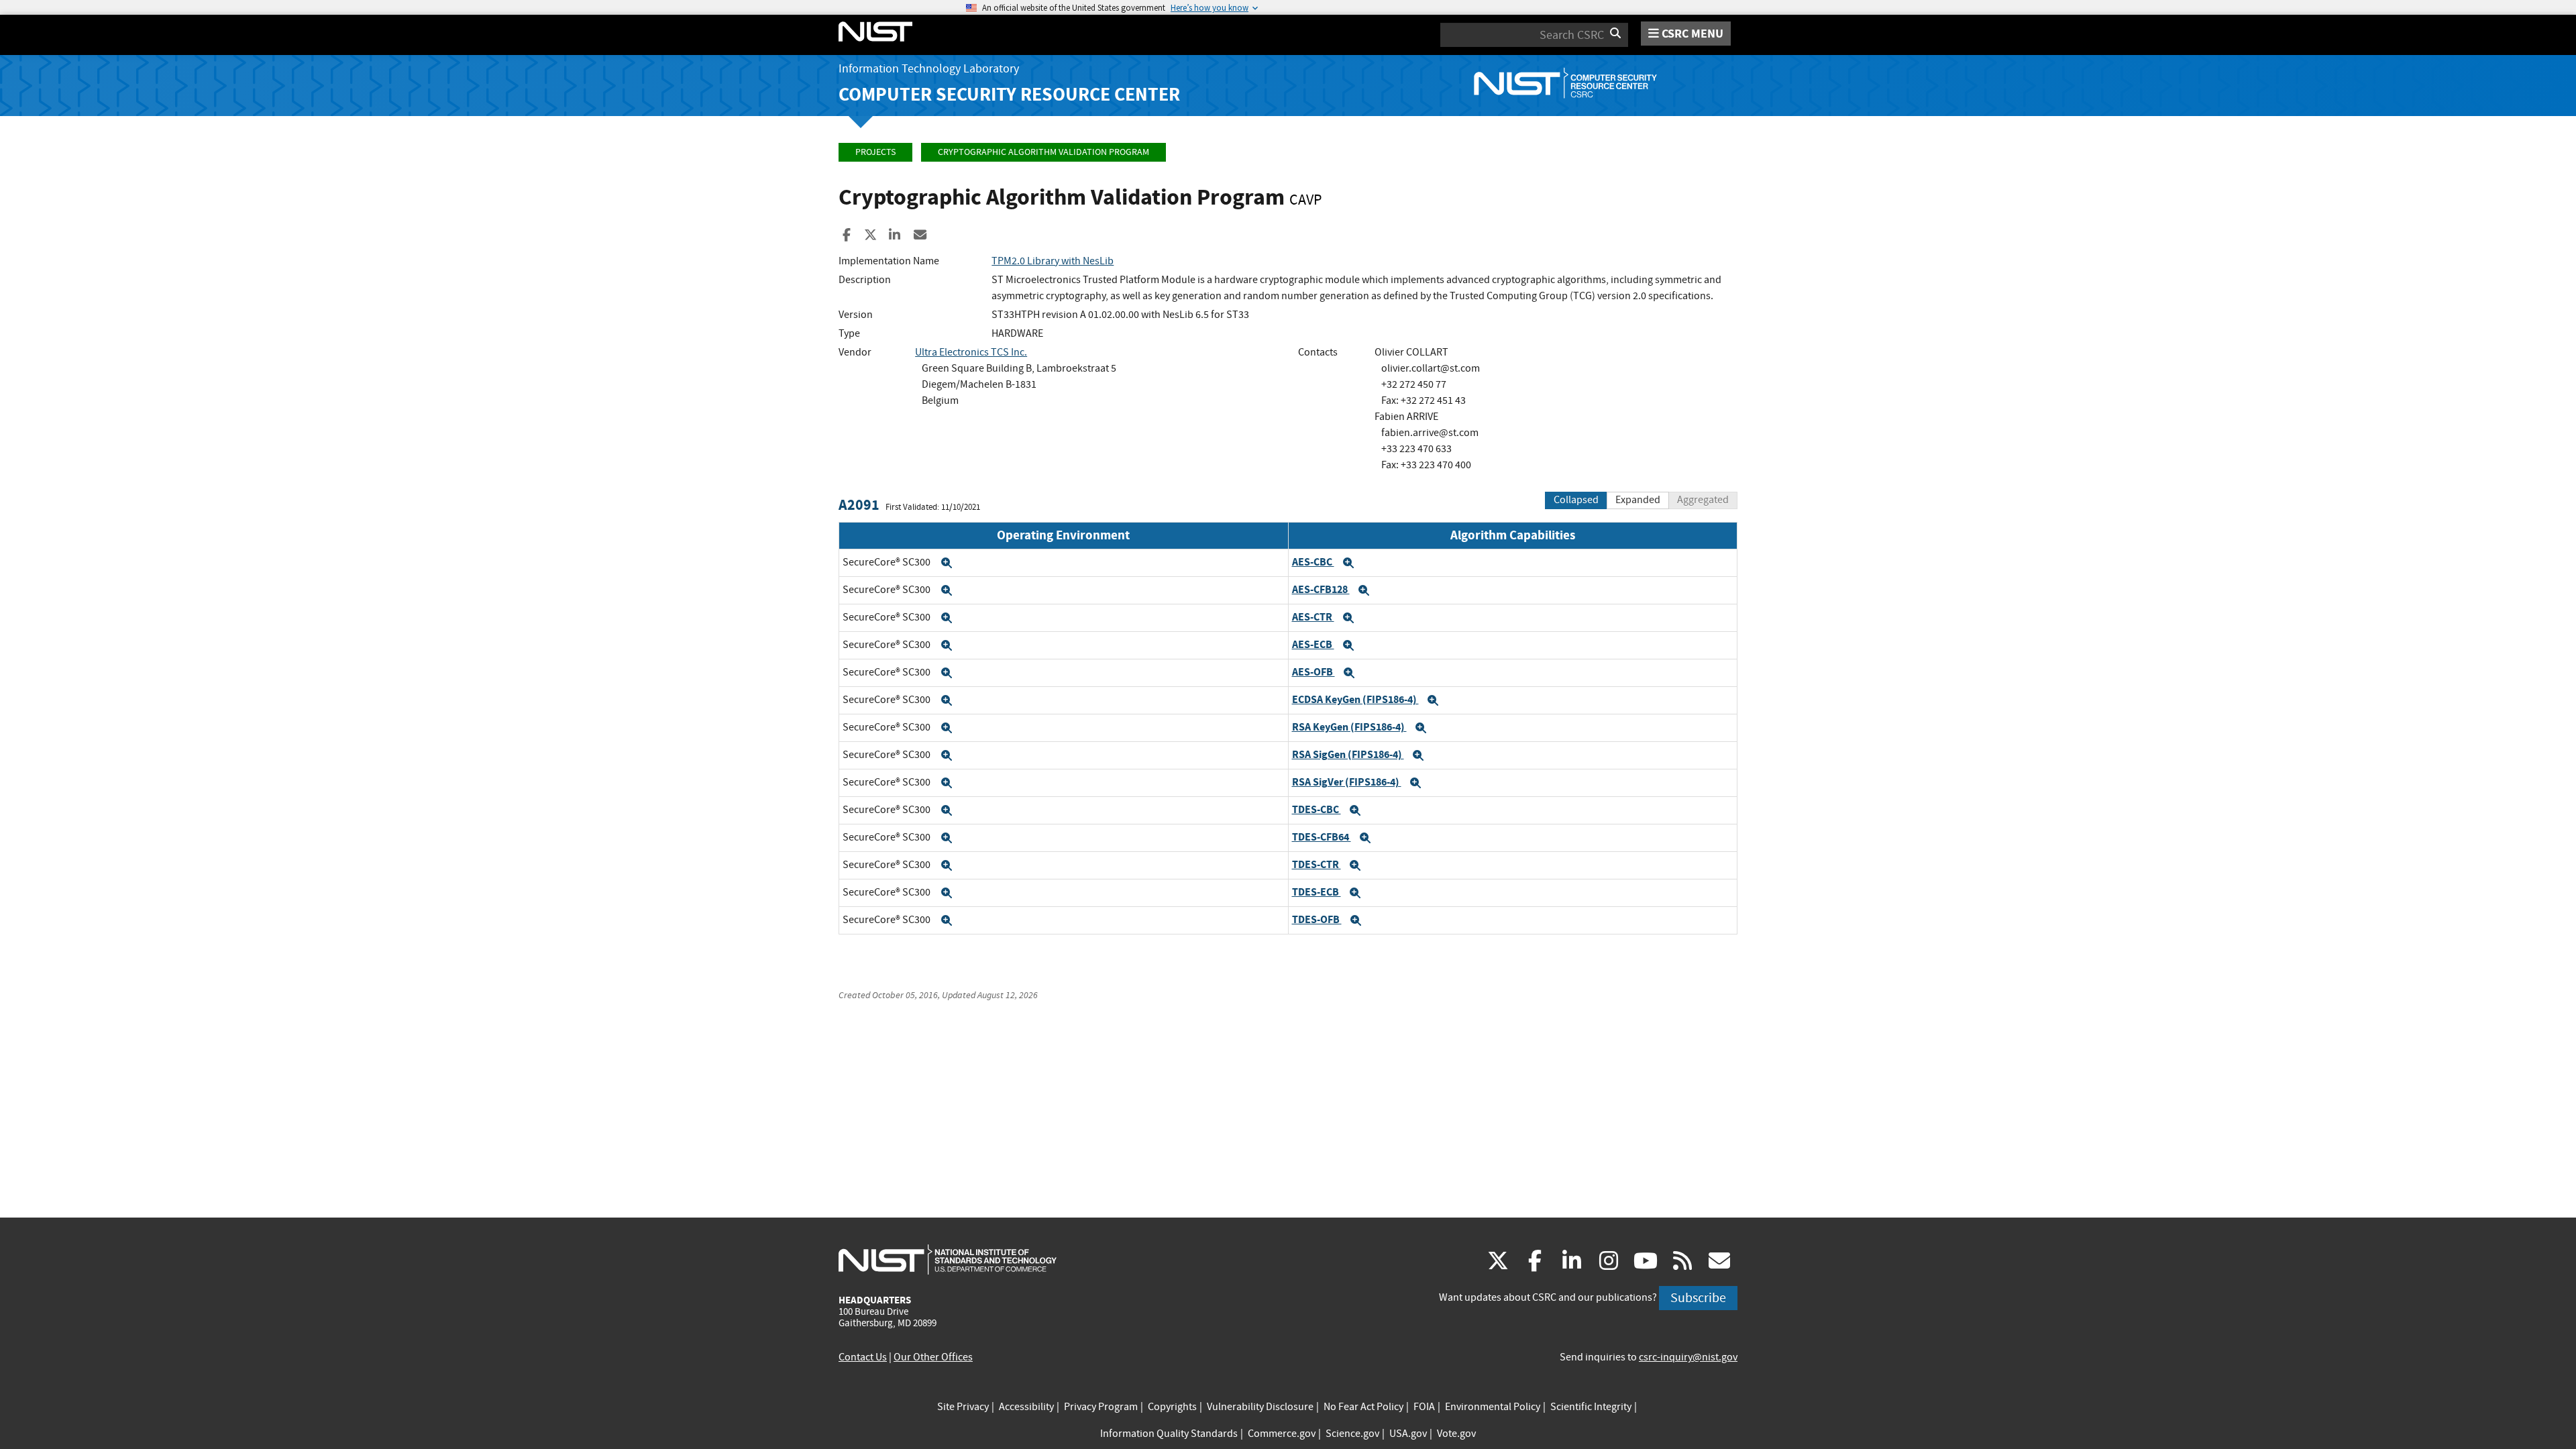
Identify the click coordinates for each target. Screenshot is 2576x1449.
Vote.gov (1456, 1434)
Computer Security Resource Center (1009, 94)
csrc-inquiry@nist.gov (1688, 1357)
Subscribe (1698, 1298)
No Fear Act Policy (1363, 1407)
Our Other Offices (933, 1357)
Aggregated (1703, 500)
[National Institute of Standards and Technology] (948, 1259)
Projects (875, 152)
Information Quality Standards (1169, 1434)
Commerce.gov (1282, 1434)
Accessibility (1026, 1407)
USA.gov (1408, 1434)
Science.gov (1352, 1434)
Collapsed (1576, 500)
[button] (947, 563)
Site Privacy (963, 1407)
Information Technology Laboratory (929, 69)
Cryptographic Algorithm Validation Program (1043, 152)
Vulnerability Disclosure (1260, 1407)
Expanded (1638, 500)
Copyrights (1172, 1407)
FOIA (1424, 1407)
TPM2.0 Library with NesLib (1053, 261)
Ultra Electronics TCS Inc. (971, 352)
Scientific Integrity (1591, 1407)
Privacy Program (1101, 1407)
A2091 (859, 505)
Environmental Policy (1493, 1407)
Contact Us (863, 1357)
